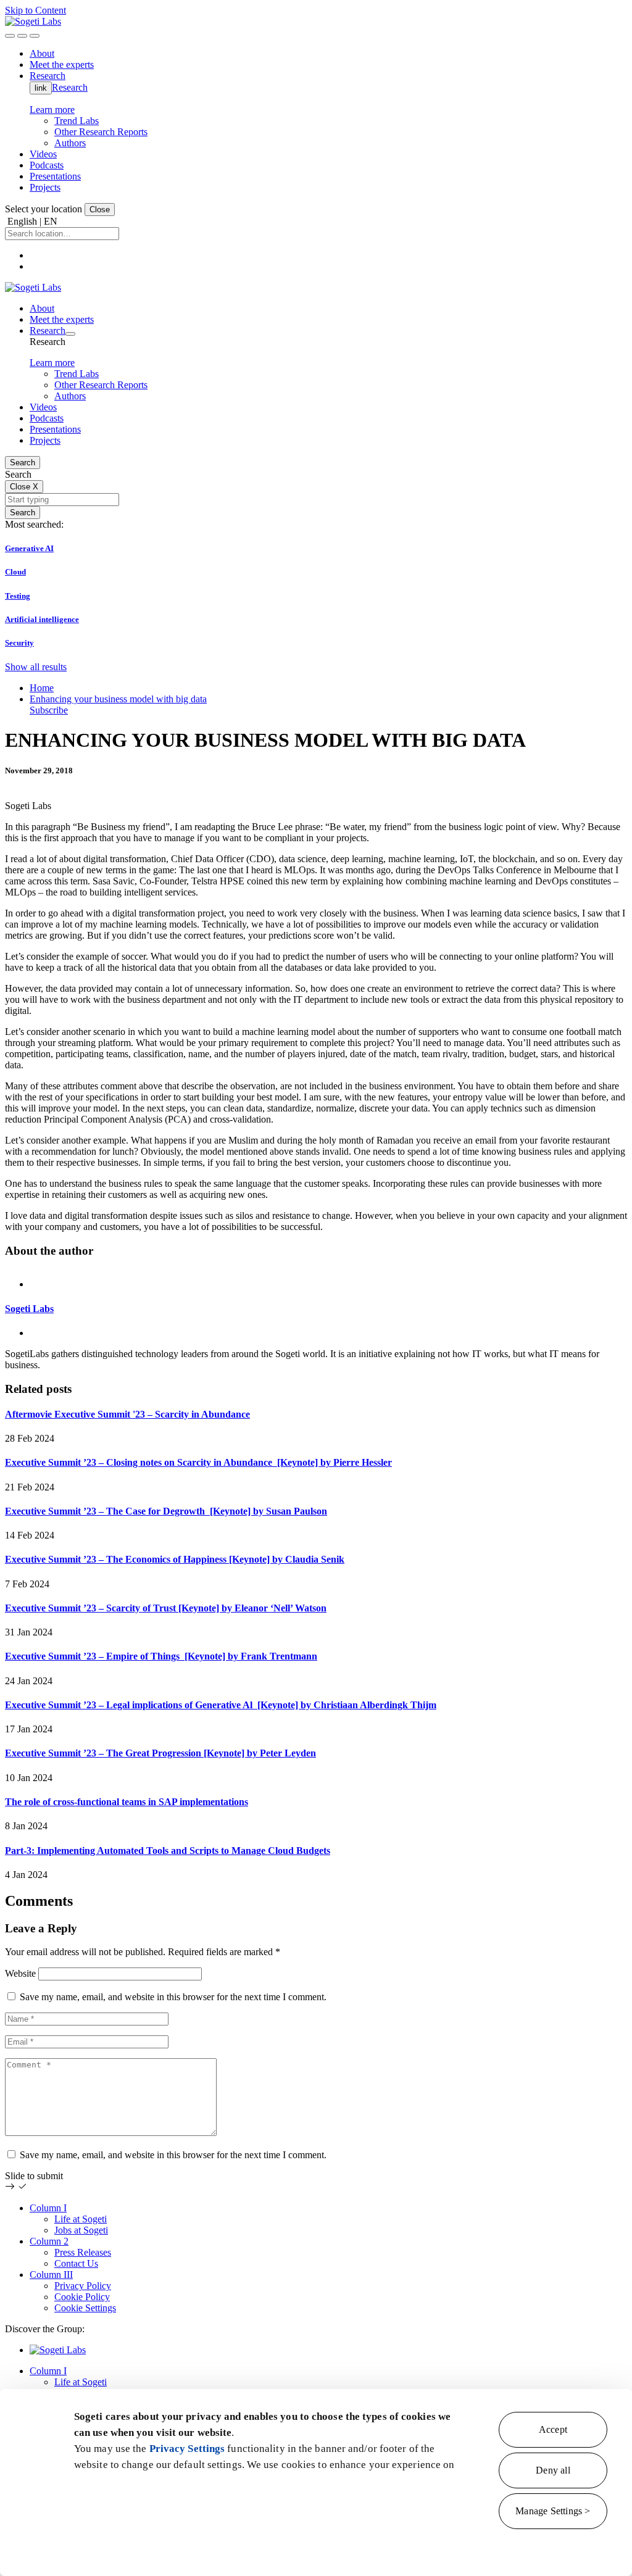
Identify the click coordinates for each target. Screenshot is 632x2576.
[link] (33, 21)
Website (20, 1973)
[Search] (10, 36)
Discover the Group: (45, 2329)
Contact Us (76, 2263)
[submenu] (70, 334)
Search (23, 463)
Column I (48, 2208)
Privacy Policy (83, 2286)
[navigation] (35, 36)
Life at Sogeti (81, 2219)
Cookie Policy (82, 2297)
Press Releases (83, 2252)
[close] (22, 36)
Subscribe (49, 710)
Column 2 (49, 2241)
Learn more (52, 110)
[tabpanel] (316, 1320)
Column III (51, 2275)
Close (100, 210)
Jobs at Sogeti (81, 2230)
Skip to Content (35, 10)
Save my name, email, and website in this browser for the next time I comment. (173, 1997)
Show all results (36, 667)
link (41, 88)
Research (70, 87)
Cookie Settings (85, 2308)
